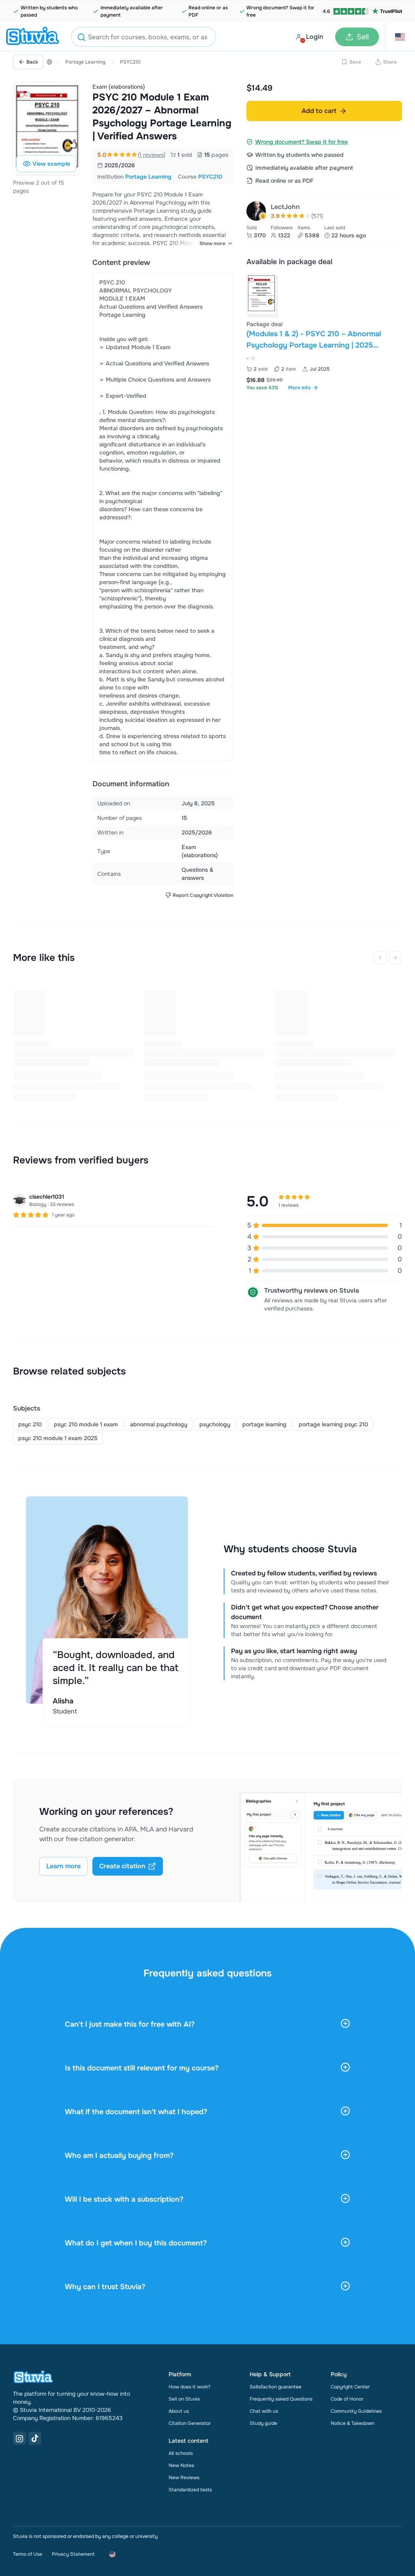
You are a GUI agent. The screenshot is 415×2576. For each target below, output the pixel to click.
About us (179, 2411)
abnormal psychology (159, 1424)
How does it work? (189, 2387)
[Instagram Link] (19, 2438)
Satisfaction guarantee (276, 2387)
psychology (215, 1424)
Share (390, 62)
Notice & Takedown (353, 2423)
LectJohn (285, 207)
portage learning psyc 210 (333, 1424)
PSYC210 (130, 62)
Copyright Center (350, 2387)
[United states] (49, 62)
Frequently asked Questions (281, 2399)
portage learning (264, 1424)
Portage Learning (85, 62)
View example (51, 164)
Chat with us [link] (264, 2411)
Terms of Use (28, 2554)
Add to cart (319, 111)
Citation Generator (190, 2423)
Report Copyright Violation (203, 895)
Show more (212, 243)
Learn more (63, 1866)
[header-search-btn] (81, 38)
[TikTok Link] (35, 2438)
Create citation (122, 1866)
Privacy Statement (73, 2554)
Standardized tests (190, 2490)
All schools (181, 2453)
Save (355, 62)
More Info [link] (299, 388)
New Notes (181, 2465)
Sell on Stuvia (184, 2399)
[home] (32, 37)
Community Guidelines (356, 2411)
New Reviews (184, 2478)
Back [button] (32, 62)
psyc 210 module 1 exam (86, 1424)
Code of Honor (347, 2399)
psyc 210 (30, 1424)
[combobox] (143, 37)
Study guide (263, 2423)
